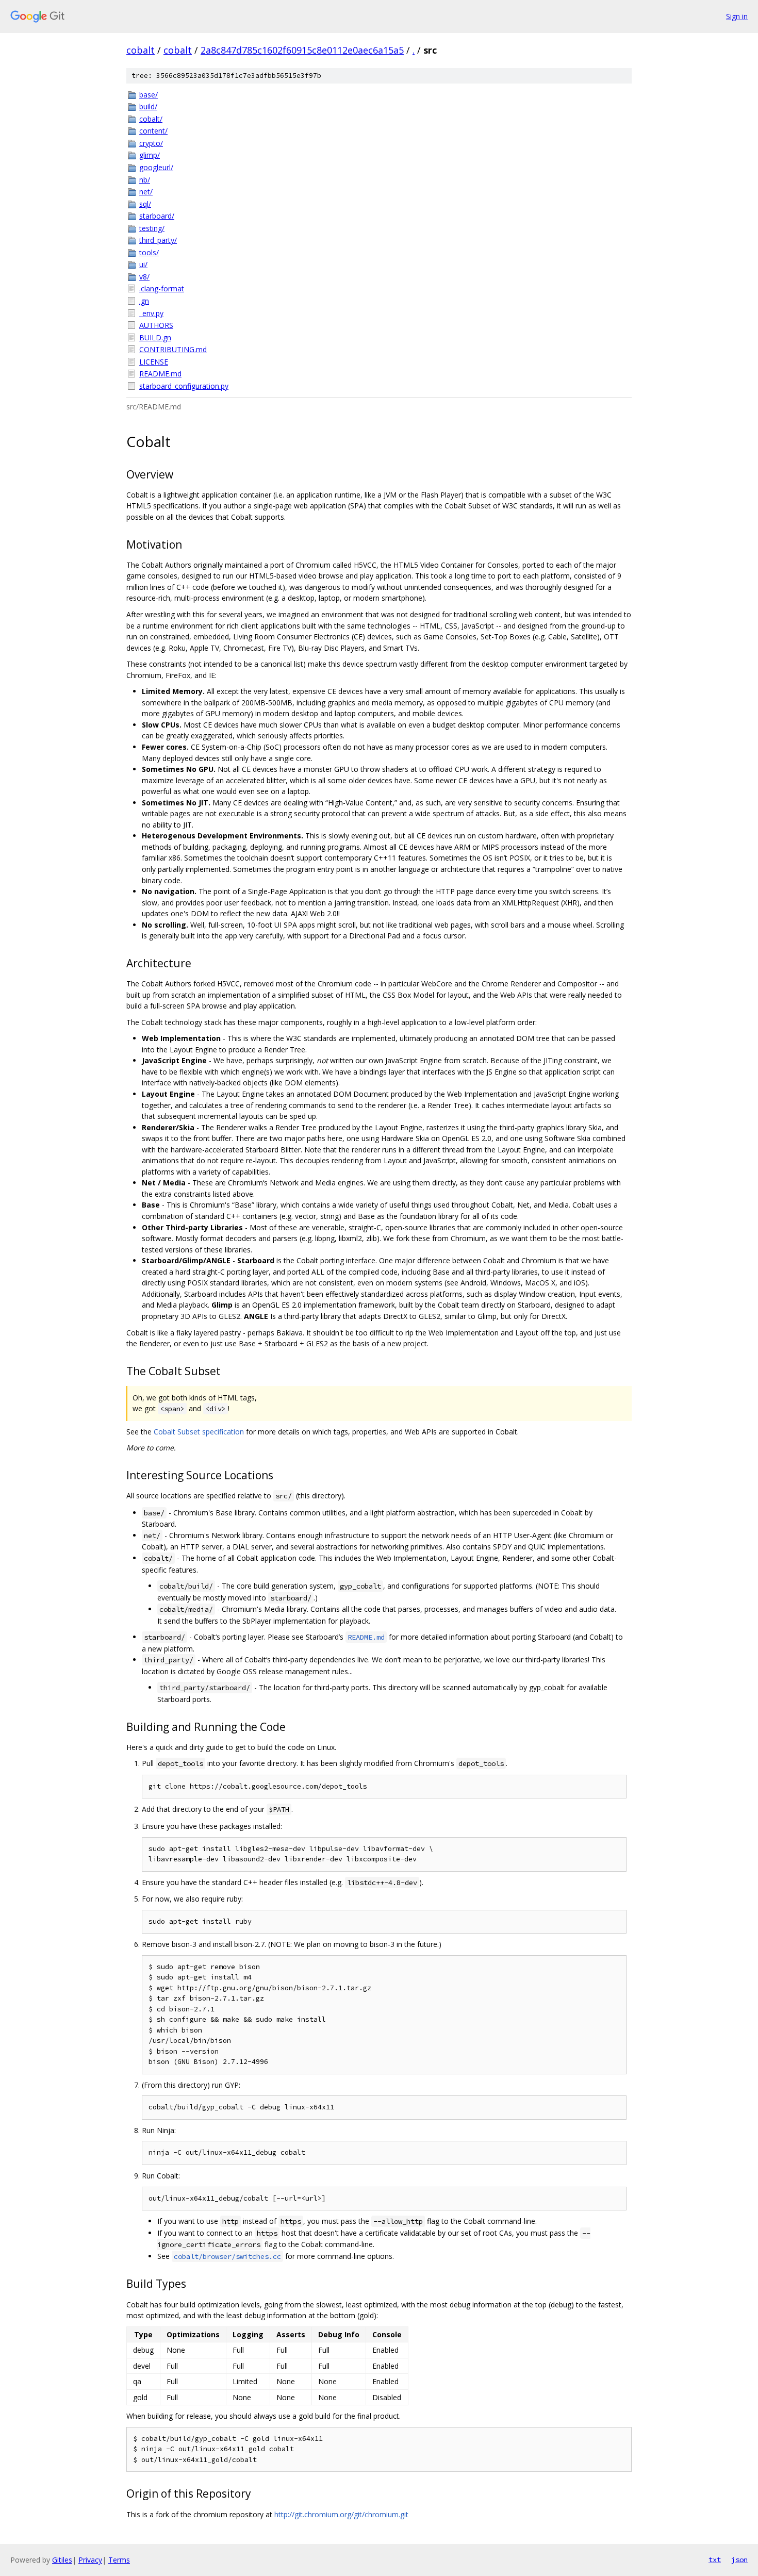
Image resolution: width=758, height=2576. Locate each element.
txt (715, 2560)
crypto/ (151, 143)
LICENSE (154, 362)
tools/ (149, 252)
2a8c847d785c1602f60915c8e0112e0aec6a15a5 (302, 50)
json (739, 2560)
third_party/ (158, 240)
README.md (160, 374)
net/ (146, 192)
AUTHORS (156, 325)
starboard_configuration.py (184, 386)
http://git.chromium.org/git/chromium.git (341, 2514)
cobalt (141, 50)
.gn (144, 301)
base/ (149, 95)
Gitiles (62, 2560)
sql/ (145, 204)
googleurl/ (156, 167)
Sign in (737, 16)
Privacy (90, 2560)
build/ (148, 106)
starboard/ (157, 216)
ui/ (143, 264)
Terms (119, 2560)
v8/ (144, 277)
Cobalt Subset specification (199, 1432)
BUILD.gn (155, 337)
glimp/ (150, 155)
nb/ (145, 180)
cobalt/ (151, 119)
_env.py (151, 313)
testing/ (152, 228)
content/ (153, 131)
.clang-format (162, 288)
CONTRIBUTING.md (173, 349)
